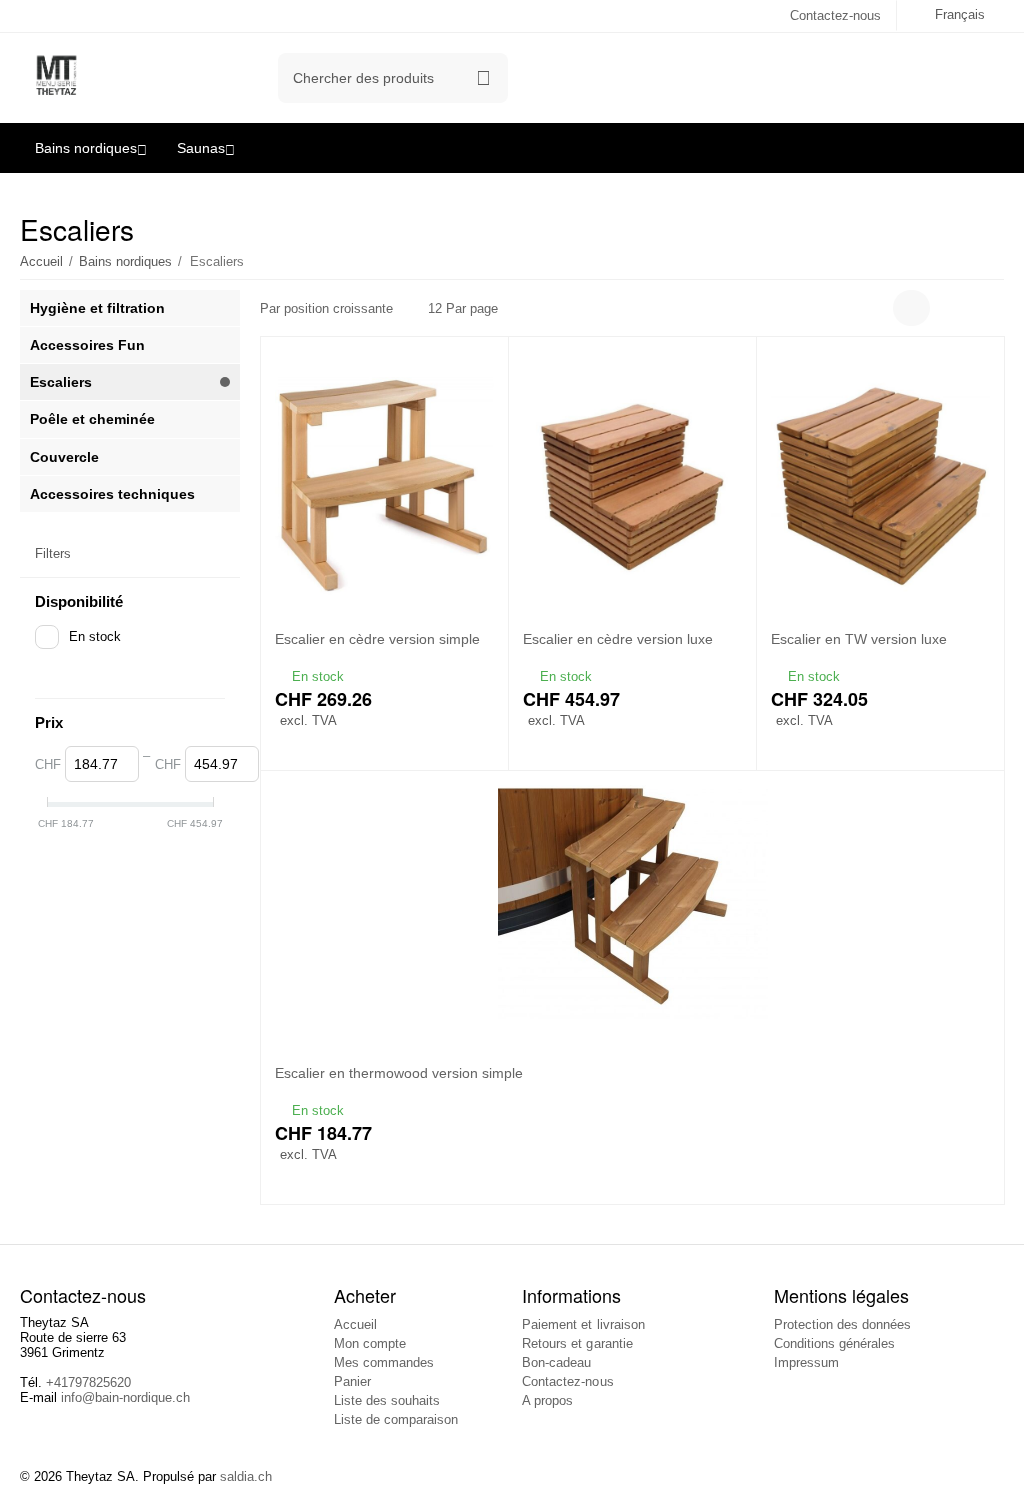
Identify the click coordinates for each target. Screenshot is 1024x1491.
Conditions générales (834, 1343)
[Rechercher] (483, 78)
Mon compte (370, 1343)
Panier (352, 1381)
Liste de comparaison (396, 1419)
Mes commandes (384, 1362)
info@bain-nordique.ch (125, 1397)
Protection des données (842, 1324)
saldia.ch (246, 1476)
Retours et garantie (577, 1343)
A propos (547, 1400)
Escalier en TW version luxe (859, 639)
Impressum (806, 1362)
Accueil (355, 1324)
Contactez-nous (835, 15)
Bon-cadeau (556, 1362)
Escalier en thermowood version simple (399, 1073)
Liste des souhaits (387, 1400)
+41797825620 (88, 1382)
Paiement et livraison (583, 1324)
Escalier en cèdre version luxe (618, 639)
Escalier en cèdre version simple (377, 639)
